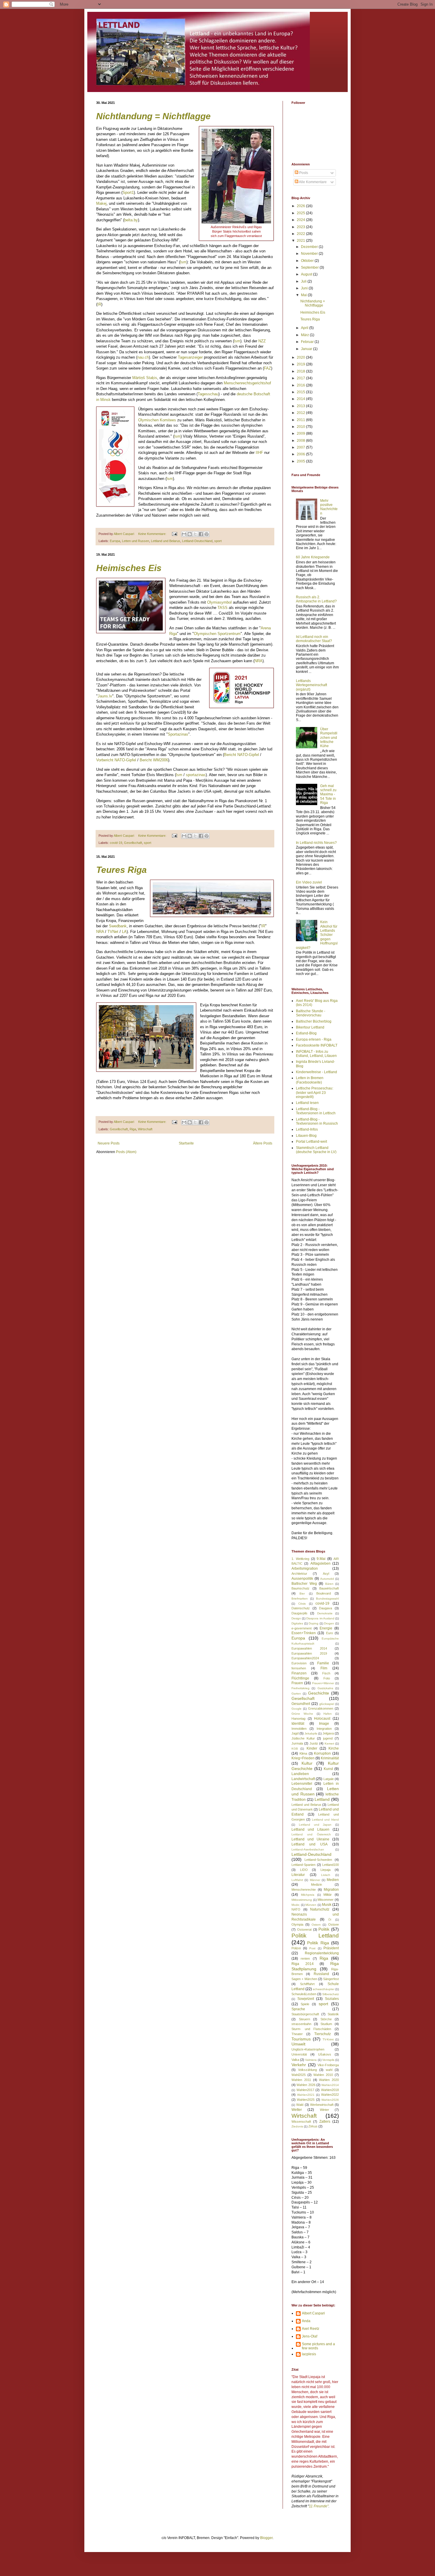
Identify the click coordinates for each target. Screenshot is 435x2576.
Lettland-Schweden (318, 1860)
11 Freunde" (319, 2506)
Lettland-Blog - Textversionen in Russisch (317, 1121)
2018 (301, 371)
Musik (327, 1905)
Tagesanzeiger (190, 357)
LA (124, 932)
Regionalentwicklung (322, 1953)
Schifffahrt (307, 1984)
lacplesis (309, 2354)
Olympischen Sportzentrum (217, 634)
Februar (308, 342)
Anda (306, 2321)
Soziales (332, 1999)
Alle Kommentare (312, 182)
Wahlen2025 (306, 2100)
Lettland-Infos (307, 1129)
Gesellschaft (133, 843)
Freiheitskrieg (301, 1688)
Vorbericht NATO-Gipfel (116, 760)
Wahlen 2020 (329, 2080)
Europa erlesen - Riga (314, 1039)
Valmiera (311, 2060)
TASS (223, 608)
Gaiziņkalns (325, 1688)
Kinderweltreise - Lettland (316, 1072)
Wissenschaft (301, 2122)
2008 (301, 441)
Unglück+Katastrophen (308, 2049)
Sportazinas (178, 734)
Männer (315, 1880)
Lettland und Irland (326, 1820)
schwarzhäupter (324, 1989)
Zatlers (325, 2122)
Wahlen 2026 (306, 2085)
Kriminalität (330, 1758)
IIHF (259, 453)
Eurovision (299, 1663)
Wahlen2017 (305, 2090)
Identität (298, 1724)
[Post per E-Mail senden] (174, 534)
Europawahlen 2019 (309, 1653)
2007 (301, 447)
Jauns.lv (105, 696)
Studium (326, 2024)
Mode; (296, 1905)
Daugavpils (299, 1613)
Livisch (326, 1875)
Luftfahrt (297, 1880)
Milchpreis (308, 1895)
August (307, 274)
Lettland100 (331, 1865)
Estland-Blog (306, 1033)
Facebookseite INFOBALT (317, 1045)
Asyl (326, 1574)
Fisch (326, 1673)
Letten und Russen (136, 541)
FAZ (268, 368)
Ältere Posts (263, 1143)
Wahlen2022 (330, 2095)
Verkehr (299, 2065)
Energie (326, 1628)
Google (297, 1709)
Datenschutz (301, 1608)
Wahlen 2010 (323, 2075)
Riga (133, 1129)
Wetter (297, 2110)
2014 (301, 399)
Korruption (322, 1753)
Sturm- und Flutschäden (311, 2029)
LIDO (304, 1870)
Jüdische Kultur (303, 1738)
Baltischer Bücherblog (314, 1021)
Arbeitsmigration (305, 1569)
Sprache (298, 2009)
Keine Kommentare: (153, 534)
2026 (301, 206)
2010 (301, 427)
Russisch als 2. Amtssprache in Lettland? (316, 599)
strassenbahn (301, 2024)
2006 (301, 454)
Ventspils (328, 2060)
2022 (301, 234)
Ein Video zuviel (309, 882)
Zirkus (313, 2126)
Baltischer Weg (304, 1584)
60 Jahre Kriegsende (313, 557)
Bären (329, 1584)
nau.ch (143, 357)
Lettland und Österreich (311, 1834)
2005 (301, 461)
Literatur (298, 1875)
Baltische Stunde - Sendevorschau (311, 1013)
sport (218, 541)
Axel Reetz (311, 2329)
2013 (301, 406)
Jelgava (328, 1733)
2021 (301, 241)
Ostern (316, 1925)
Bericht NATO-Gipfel (241, 755)
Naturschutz (320, 1909)
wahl (329, 2070)
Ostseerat (304, 1929)
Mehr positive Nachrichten (329, 507)
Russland (321, 1974)
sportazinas (196, 775)
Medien (333, 1880)
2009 (301, 433)
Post (312, 1948)
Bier (302, 1594)
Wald (300, 2105)
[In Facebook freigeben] (201, 534)
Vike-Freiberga (328, 2065)
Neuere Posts (109, 1143)
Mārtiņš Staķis (145, 378)
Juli (304, 281)
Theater (297, 2034)
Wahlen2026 (330, 2100)
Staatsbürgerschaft (305, 2014)
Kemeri (329, 1744)
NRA (258, 661)
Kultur (307, 1763)
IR (99, 304)
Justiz (314, 1743)
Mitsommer (326, 1900)
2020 (301, 357)
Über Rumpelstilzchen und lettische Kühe (329, 738)
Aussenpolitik (302, 1579)
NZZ (262, 341)
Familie (323, 1663)
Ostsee (333, 1924)
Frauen (297, 1683)
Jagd (295, 1733)
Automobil (327, 1579)
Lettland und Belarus (166, 541)
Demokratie (325, 1613)
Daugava (326, 1608)
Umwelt (298, 2044)
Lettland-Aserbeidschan (308, 1849)
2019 (301, 364)
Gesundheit (301, 1704)
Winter (324, 2110)
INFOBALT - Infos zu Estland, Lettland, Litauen (316, 1054)
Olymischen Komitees (157, 420)
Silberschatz (331, 1994)
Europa (115, 541)
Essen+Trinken (304, 1633)
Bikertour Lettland (310, 1027)
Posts (303, 173)
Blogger (266, 2538)
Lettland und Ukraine (310, 1839)
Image (324, 1724)
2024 (301, 220)
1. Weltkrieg (300, 1559)
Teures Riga (121, 870)
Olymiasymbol (220, 602)
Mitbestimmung (302, 1900)
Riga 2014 (303, 1964)
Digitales (297, 1623)
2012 (301, 413)
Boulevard (324, 1593)
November (310, 254)
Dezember (310, 247)
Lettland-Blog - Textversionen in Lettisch (316, 1111)
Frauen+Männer (323, 1683)
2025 (301, 213)
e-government (302, 1628)
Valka (295, 2060)
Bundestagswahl (327, 1599)
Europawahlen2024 (305, 1658)
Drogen (329, 1623)
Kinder (312, 1748)
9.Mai (321, 1559)
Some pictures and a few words (318, 2346)
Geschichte (319, 1693)
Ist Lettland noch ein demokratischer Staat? (314, 639)
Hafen (328, 1714)
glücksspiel (327, 1704)
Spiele (305, 2004)
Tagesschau (208, 394)
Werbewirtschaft (322, 2105)
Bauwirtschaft (329, 1588)
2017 (301, 378)
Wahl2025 (299, 2075)
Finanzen (299, 1673)
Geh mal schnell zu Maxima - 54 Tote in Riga (328, 794)
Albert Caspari (313, 2313)
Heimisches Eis (129, 568)
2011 (301, 420)
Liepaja (326, 1870)
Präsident (331, 1948)
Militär (328, 1895)
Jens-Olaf (310, 2336)
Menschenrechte (304, 1890)
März (305, 335)
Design (296, 1618)
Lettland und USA (310, 1844)
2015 (301, 392)
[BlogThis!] (190, 534)
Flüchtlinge (300, 1678)
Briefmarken (300, 1599)
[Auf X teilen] (195, 534)
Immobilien (299, 1729)
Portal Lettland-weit (311, 1142)
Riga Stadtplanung (315, 1966)
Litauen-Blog (306, 1136)
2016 (301, 385)
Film (324, 1668)
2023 (301, 227)
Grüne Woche (302, 1714)
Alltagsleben (320, 1563)
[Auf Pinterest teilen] (207, 534)
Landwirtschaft (303, 1779)
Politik (324, 1929)
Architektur (299, 1574)
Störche (326, 2019)
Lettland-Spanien (303, 1865)
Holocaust (322, 1719)
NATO (296, 1909)
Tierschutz (323, 2034)
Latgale (329, 1779)
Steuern (304, 2019)
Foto (327, 1678)
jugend (328, 1738)
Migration (331, 1890)
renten (305, 1958)
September (310, 267)
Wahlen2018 (330, 2090)
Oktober (308, 261)
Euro (330, 1633)
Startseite (186, 1143)
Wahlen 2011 (301, 2080)
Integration (324, 1729)
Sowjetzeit (306, 1999)
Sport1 (128, 192)
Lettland (322, 1799)
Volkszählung (307, 2070)
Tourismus (301, 2039)
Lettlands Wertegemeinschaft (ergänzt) (311, 685)
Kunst (328, 1769)
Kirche (334, 1748)
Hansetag (298, 1719)
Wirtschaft (145, 1129)
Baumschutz (301, 1588)
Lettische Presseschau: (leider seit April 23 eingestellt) (315, 1093)
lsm (183, 262)
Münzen (311, 1905)
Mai (304, 295)
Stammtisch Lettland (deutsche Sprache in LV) (316, 1150)
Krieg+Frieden (303, 1758)
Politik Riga (318, 1943)
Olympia (297, 1924)
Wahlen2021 (306, 2095)
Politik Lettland (315, 1936)
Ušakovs (325, 2054)
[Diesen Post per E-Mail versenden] (184, 534)
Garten (296, 1694)
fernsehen (299, 1668)
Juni (305, 288)
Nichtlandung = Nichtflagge (153, 116)
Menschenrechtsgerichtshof (247, 383)
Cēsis (302, 1604)
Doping (314, 1623)
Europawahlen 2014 (309, 1648)
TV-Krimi (328, 2039)
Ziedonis (297, 2126)
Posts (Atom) (126, 1152)
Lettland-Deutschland (197, 541)
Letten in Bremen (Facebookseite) (310, 1080)
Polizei (296, 1948)
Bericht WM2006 (154, 760)
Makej (101, 203)
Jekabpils (311, 1733)
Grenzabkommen (321, 1708)
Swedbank (118, 926)
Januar (307, 349)
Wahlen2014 (330, 2085)
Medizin (316, 1885)
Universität (299, 2054)
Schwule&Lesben (304, 1994)
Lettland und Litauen (310, 1829)
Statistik (333, 2014)
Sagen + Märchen (304, 1979)
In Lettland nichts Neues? (316, 843)
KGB (295, 1749)
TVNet (113, 932)
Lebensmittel (302, 1784)
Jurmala (297, 1743)
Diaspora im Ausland (320, 1618)
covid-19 (116, 843)
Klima (303, 1753)
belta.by (131, 220)
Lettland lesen (307, 1103)
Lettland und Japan (315, 1825)
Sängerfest (331, 1979)
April (305, 328)
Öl (330, 1920)
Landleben (300, 1774)
